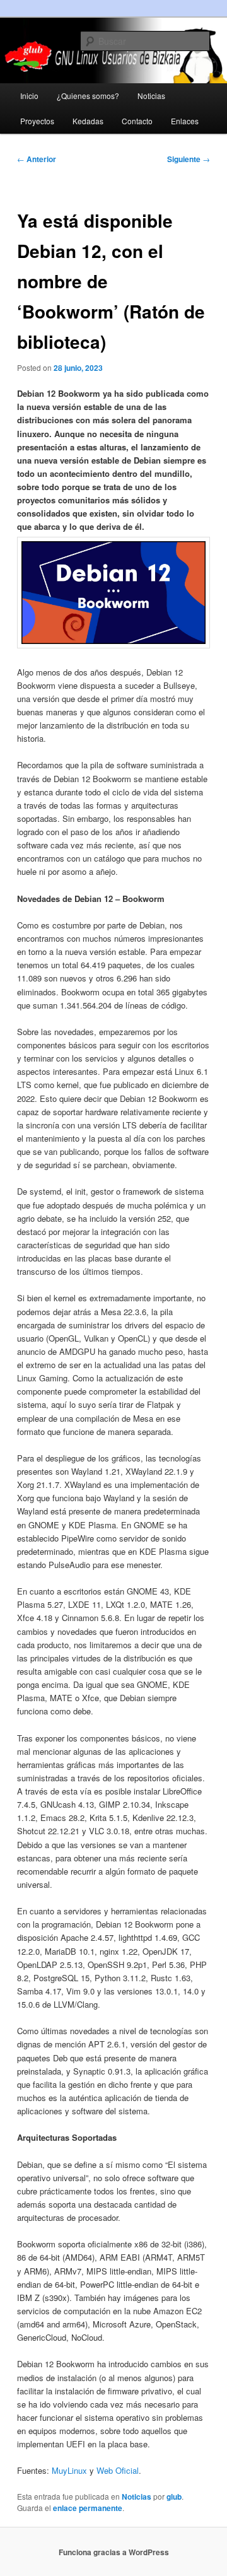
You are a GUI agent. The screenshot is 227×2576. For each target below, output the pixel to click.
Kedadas (88, 121)
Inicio (29, 96)
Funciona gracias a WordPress (114, 2552)
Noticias (151, 96)
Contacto (137, 121)
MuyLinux (69, 2470)
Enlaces (185, 121)
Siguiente (189, 159)
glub (174, 2497)
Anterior (37, 159)
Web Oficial (118, 2470)
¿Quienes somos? (88, 96)
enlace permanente (88, 2508)
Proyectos (37, 121)
